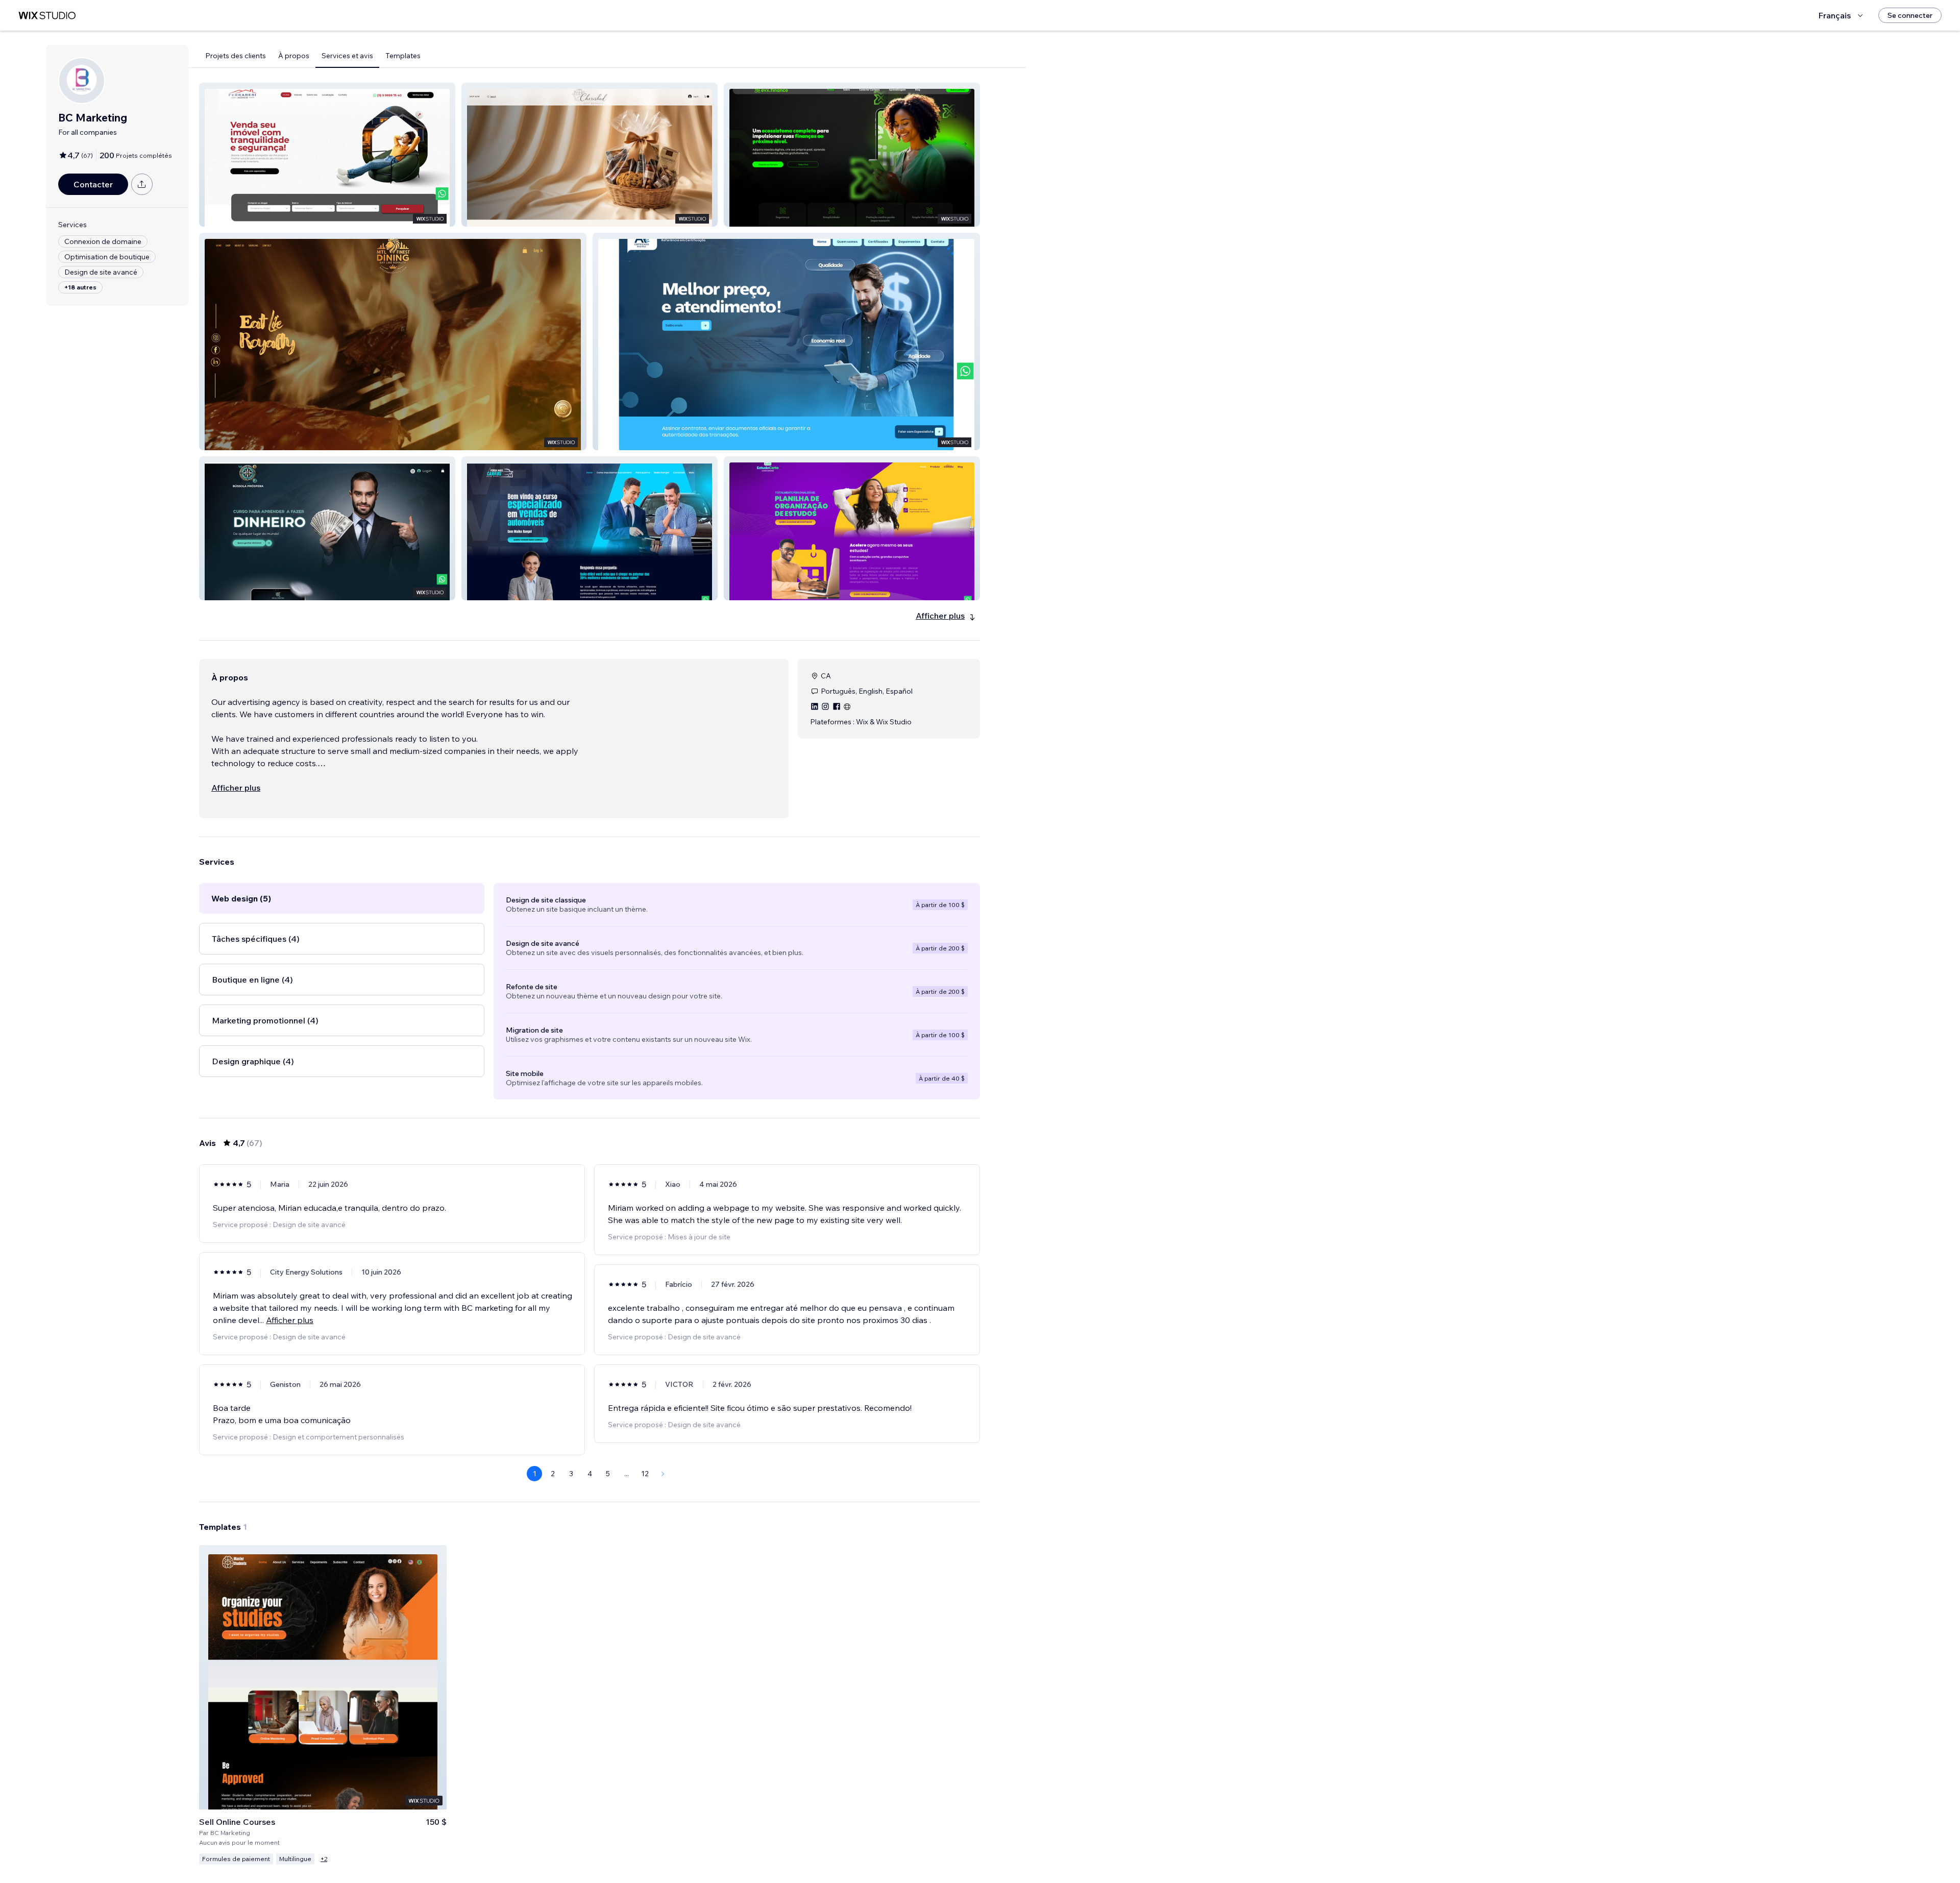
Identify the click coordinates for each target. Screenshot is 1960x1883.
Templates (403, 56)
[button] (327, 155)
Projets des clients (236, 56)
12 (645, 1474)
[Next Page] (663, 1474)
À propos (294, 56)
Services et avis (347, 56)
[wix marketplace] (47, 16)
